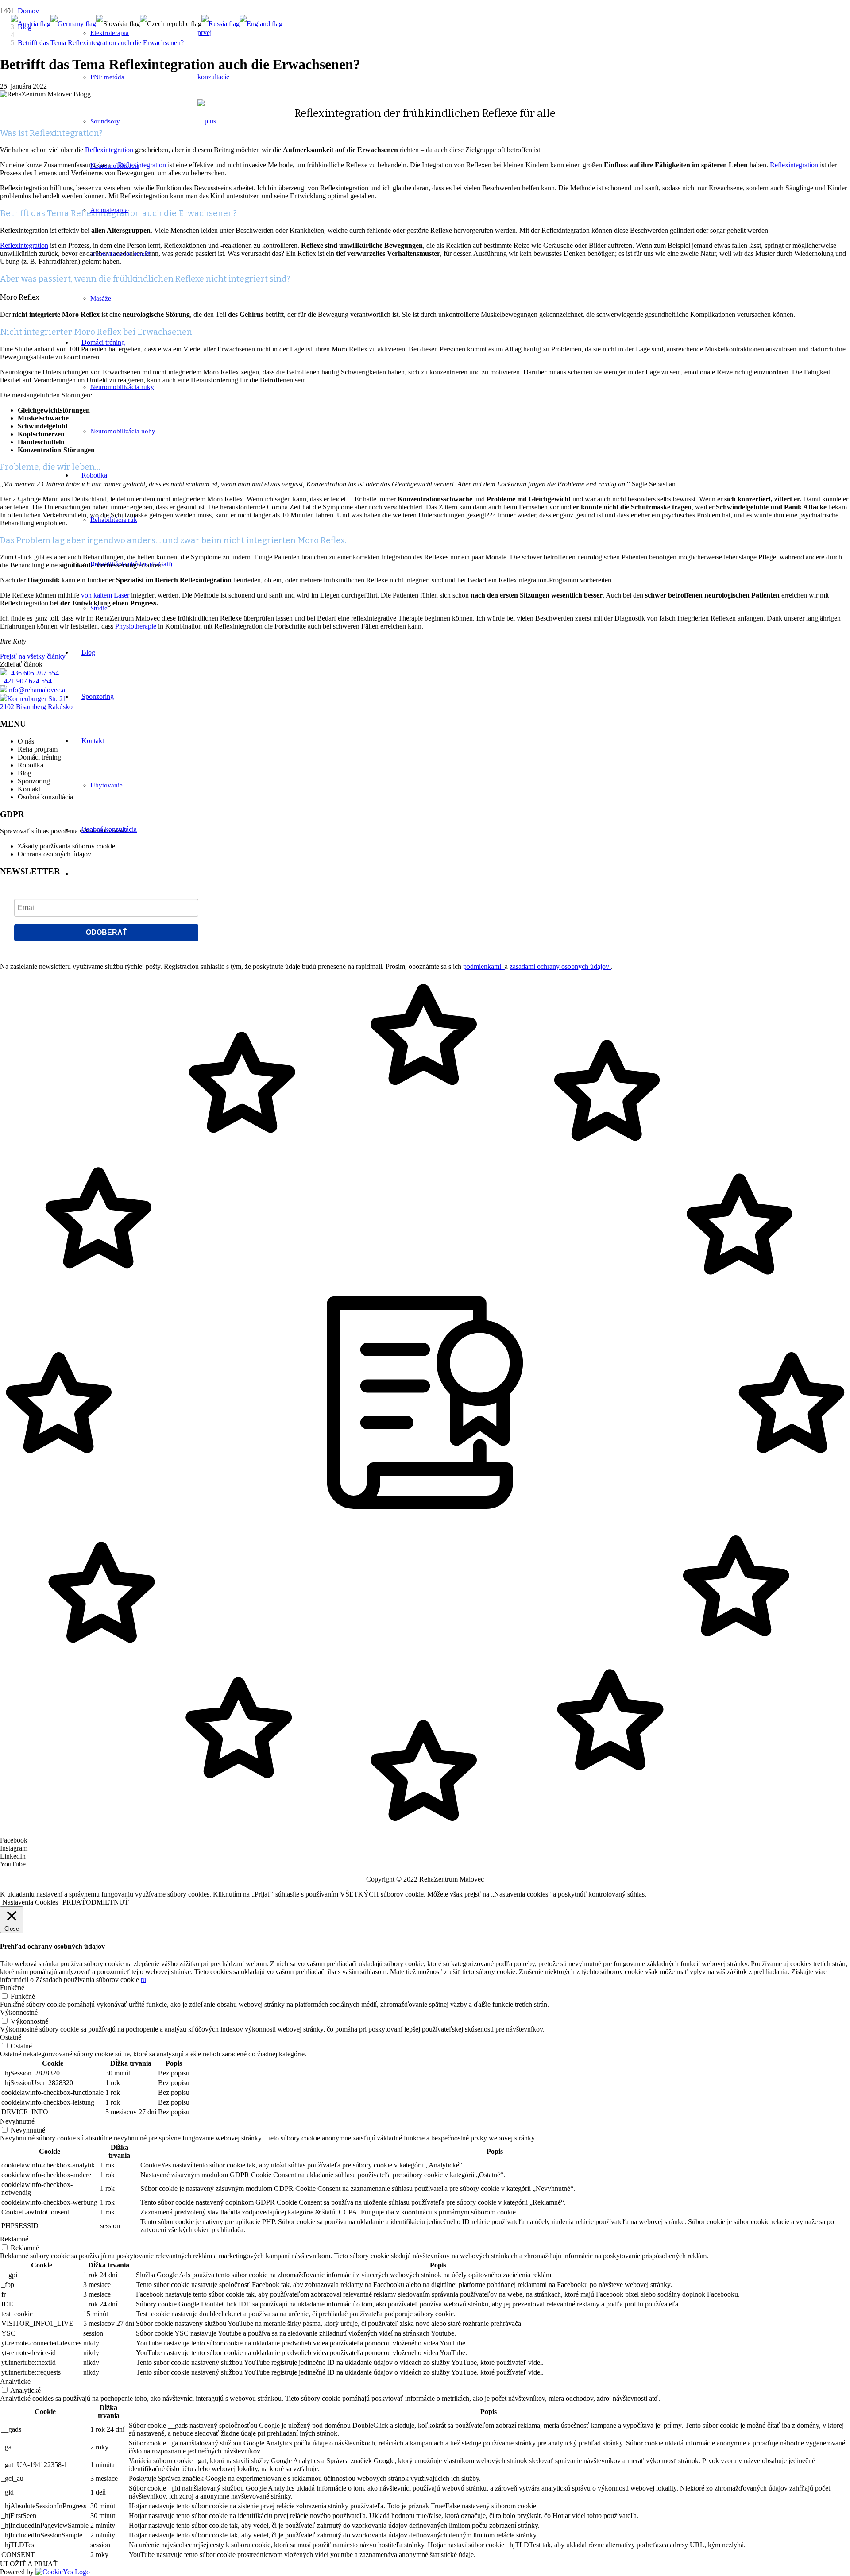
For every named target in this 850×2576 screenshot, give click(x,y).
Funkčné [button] (12, 1988)
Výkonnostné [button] (19, 2012)
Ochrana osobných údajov (54, 854)
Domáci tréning (39, 757)
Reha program (38, 749)
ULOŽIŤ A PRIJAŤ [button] (29, 2564)
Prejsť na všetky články (33, 656)
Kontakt (29, 789)
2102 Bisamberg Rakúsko (36, 707)
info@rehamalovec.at (37, 690)
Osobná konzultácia (45, 797)
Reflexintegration (794, 165)
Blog (25, 773)
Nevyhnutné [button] (17, 2121)
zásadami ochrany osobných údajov (560, 966)
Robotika (31, 765)
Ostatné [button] (11, 2037)
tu (143, 1980)
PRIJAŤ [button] (74, 1902)
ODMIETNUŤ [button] (107, 1902)
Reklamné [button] (14, 2239)
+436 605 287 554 (33, 673)
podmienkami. (484, 966)
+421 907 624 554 (26, 681)
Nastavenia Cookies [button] (30, 1902)
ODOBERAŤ (106, 932)
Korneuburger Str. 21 (37, 699)
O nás (26, 741)
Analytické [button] (15, 2381)
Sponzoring (34, 781)
